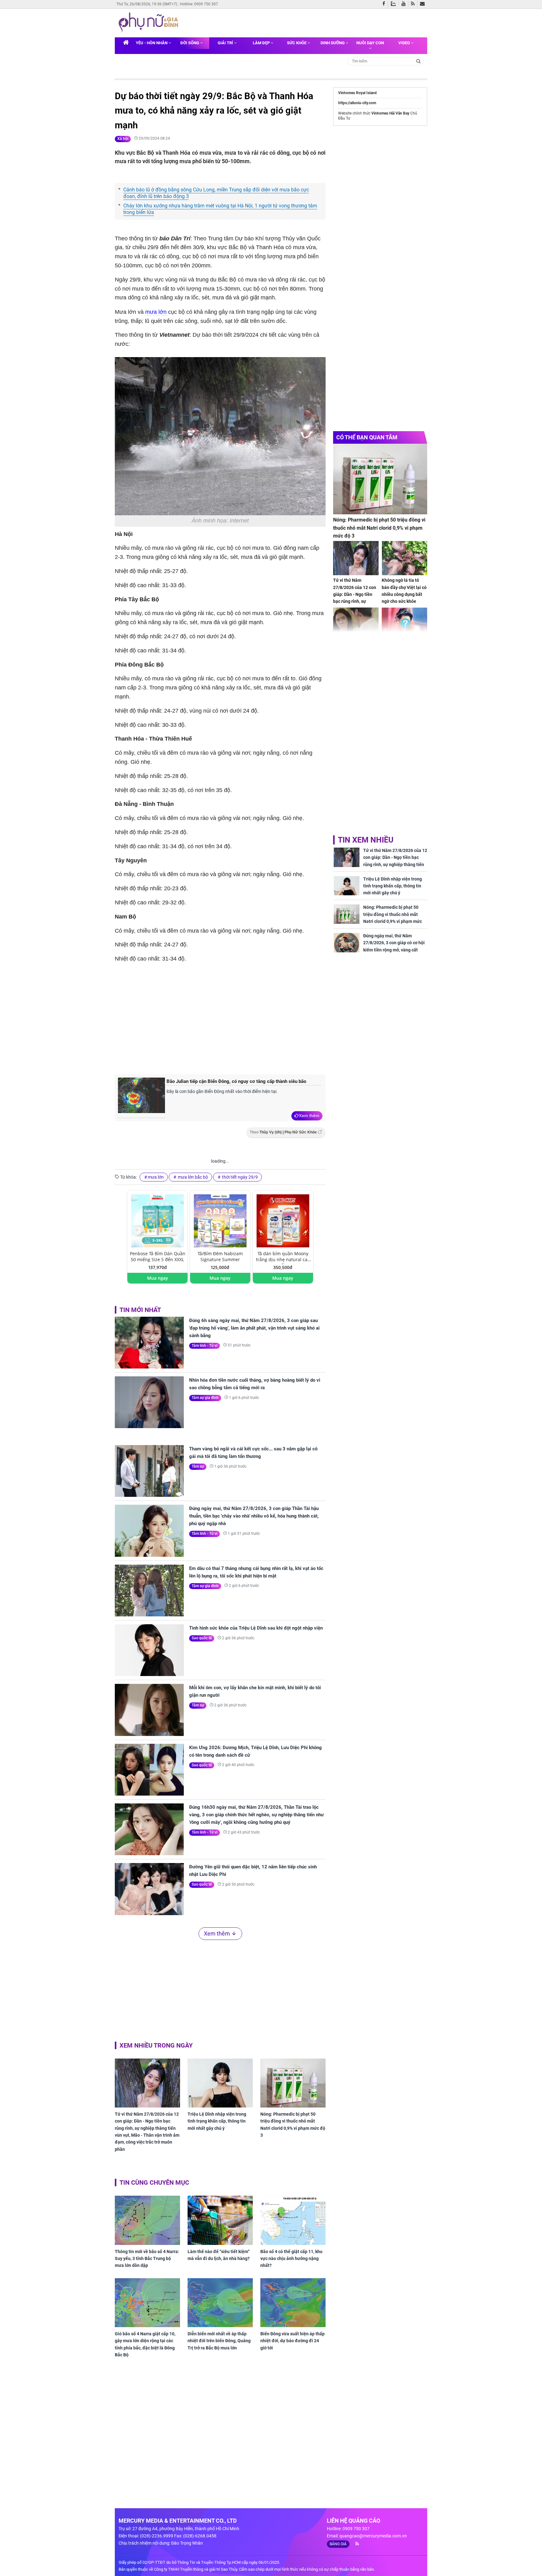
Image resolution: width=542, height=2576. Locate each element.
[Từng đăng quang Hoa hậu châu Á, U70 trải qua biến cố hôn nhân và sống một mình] (404, 625)
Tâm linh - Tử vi (205, 1346)
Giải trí (226, 43)
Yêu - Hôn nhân (152, 43)
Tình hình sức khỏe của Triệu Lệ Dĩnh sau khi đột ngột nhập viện (256, 1628)
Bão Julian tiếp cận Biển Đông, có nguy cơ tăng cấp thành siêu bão (236, 1081)
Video (405, 43)
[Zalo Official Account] (395, 3)
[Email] (424, 4)
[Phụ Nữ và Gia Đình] (150, 23)
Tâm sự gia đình (205, 1398)
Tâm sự (198, 1466)
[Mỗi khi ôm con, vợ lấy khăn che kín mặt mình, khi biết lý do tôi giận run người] (149, 1710)
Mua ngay (158, 1278)
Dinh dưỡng (333, 43)
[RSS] (414, 4)
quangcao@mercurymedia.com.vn (373, 2536)
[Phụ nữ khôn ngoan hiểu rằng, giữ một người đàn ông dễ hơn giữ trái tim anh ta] (356, 625)
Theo (283, 1132)
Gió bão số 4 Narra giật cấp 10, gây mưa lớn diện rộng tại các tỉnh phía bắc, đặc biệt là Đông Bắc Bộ (145, 2344)
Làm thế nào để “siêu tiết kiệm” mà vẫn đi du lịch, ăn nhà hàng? (219, 2255)
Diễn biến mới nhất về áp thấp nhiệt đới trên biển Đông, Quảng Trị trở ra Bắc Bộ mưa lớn (219, 2341)
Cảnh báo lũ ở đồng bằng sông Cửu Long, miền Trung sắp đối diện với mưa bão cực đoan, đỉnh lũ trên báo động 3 (216, 193)
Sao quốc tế (202, 1638)
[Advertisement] (220, 1018)
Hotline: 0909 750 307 (199, 4)
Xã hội (123, 139)
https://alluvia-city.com (357, 103)
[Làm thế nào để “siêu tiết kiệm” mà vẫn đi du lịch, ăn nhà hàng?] (220, 2220)
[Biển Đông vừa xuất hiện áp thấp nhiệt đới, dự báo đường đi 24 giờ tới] (293, 2303)
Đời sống (190, 43)
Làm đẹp (262, 43)
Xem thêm (309, 1116)
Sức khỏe (297, 43)
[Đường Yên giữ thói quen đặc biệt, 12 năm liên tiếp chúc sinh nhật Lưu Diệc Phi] (149, 1889)
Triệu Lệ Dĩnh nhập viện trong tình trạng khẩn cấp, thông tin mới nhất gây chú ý (217, 2121)
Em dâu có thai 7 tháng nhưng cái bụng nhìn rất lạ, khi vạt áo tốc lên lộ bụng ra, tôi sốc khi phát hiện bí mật (256, 1572)
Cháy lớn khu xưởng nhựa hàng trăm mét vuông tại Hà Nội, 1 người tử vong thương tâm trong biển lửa (220, 209)
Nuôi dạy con (370, 43)
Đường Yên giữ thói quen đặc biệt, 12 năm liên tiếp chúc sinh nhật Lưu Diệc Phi (253, 1871)
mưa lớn (156, 312)
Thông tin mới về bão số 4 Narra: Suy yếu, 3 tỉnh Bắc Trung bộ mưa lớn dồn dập (147, 2259)
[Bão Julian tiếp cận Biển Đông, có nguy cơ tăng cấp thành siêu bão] (141, 1098)
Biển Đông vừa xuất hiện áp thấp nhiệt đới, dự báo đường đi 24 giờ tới (292, 2341)
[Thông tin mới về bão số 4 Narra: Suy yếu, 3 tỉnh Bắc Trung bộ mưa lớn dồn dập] (147, 2220)
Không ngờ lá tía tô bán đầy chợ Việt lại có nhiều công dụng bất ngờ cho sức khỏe (404, 591)
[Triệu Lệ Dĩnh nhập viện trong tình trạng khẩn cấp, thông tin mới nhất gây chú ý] (220, 2083)
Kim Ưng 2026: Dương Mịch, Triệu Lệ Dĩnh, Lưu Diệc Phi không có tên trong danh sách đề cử (255, 1751)
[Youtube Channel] (405, 4)
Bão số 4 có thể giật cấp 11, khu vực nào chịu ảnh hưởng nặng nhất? (291, 2259)
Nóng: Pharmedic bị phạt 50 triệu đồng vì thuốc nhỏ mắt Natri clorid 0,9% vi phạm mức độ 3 (293, 2125)
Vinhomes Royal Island (357, 93)
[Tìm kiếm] (419, 61)
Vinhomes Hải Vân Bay (390, 113)
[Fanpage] (385, 4)
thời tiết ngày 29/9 (239, 1177)
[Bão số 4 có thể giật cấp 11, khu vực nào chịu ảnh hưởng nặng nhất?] (293, 2220)
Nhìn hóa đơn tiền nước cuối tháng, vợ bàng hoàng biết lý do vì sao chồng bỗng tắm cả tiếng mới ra (255, 1384)
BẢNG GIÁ (338, 2544)
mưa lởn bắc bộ (192, 1177)
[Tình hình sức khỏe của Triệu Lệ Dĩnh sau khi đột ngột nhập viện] (149, 1650)
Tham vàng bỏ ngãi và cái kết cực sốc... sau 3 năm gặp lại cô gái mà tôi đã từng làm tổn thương (253, 1453)
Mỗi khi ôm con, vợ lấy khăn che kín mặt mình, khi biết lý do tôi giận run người (255, 1691)
